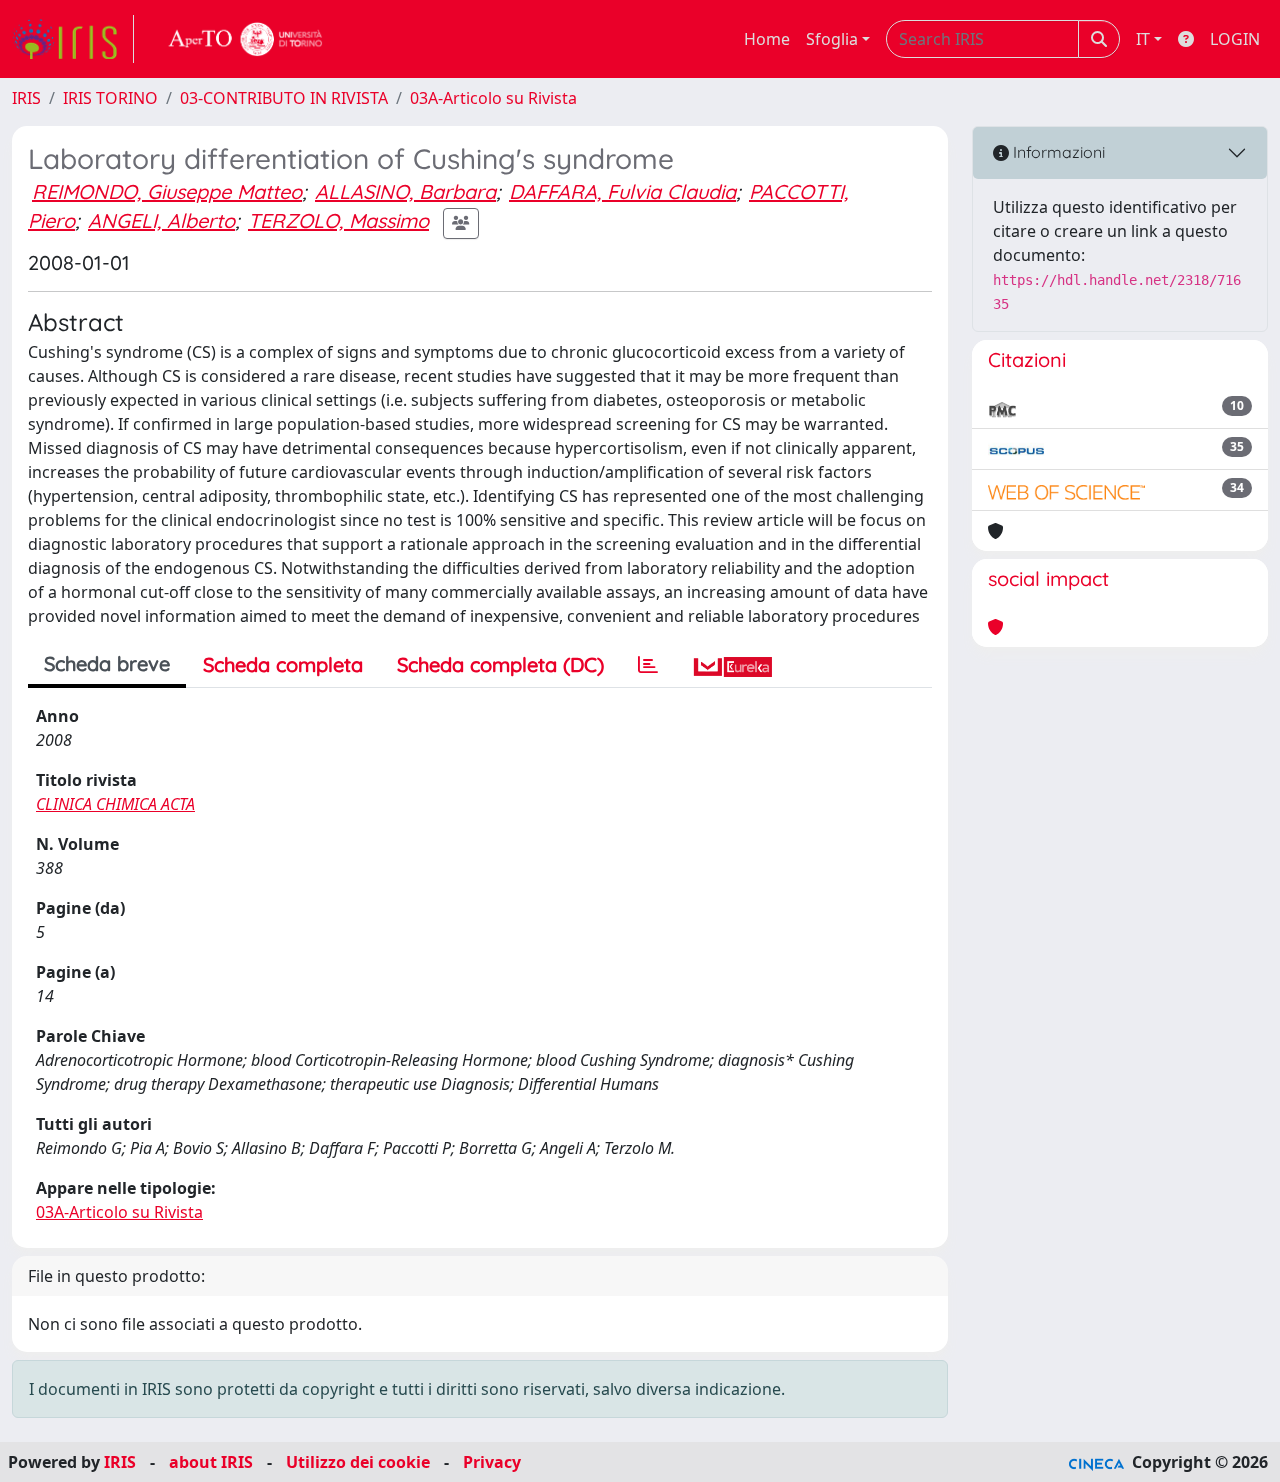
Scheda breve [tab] (107, 663)
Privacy (492, 1462)
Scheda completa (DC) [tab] (500, 664)
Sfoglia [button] (832, 39)
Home (767, 39)
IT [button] (1143, 39)
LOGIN (1235, 39)
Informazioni (1057, 152)
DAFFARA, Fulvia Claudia (622, 191)
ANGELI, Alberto (161, 220)
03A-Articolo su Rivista (493, 98)
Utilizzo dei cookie (358, 1462)
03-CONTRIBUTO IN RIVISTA (284, 98)
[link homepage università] (246, 39)
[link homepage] (73, 39)
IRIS (26, 98)
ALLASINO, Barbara (405, 191)
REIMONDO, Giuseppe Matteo (167, 191)
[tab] (648, 665)
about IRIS (211, 1462)
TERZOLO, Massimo (338, 220)
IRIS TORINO (110, 98)
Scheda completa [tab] (283, 664)
